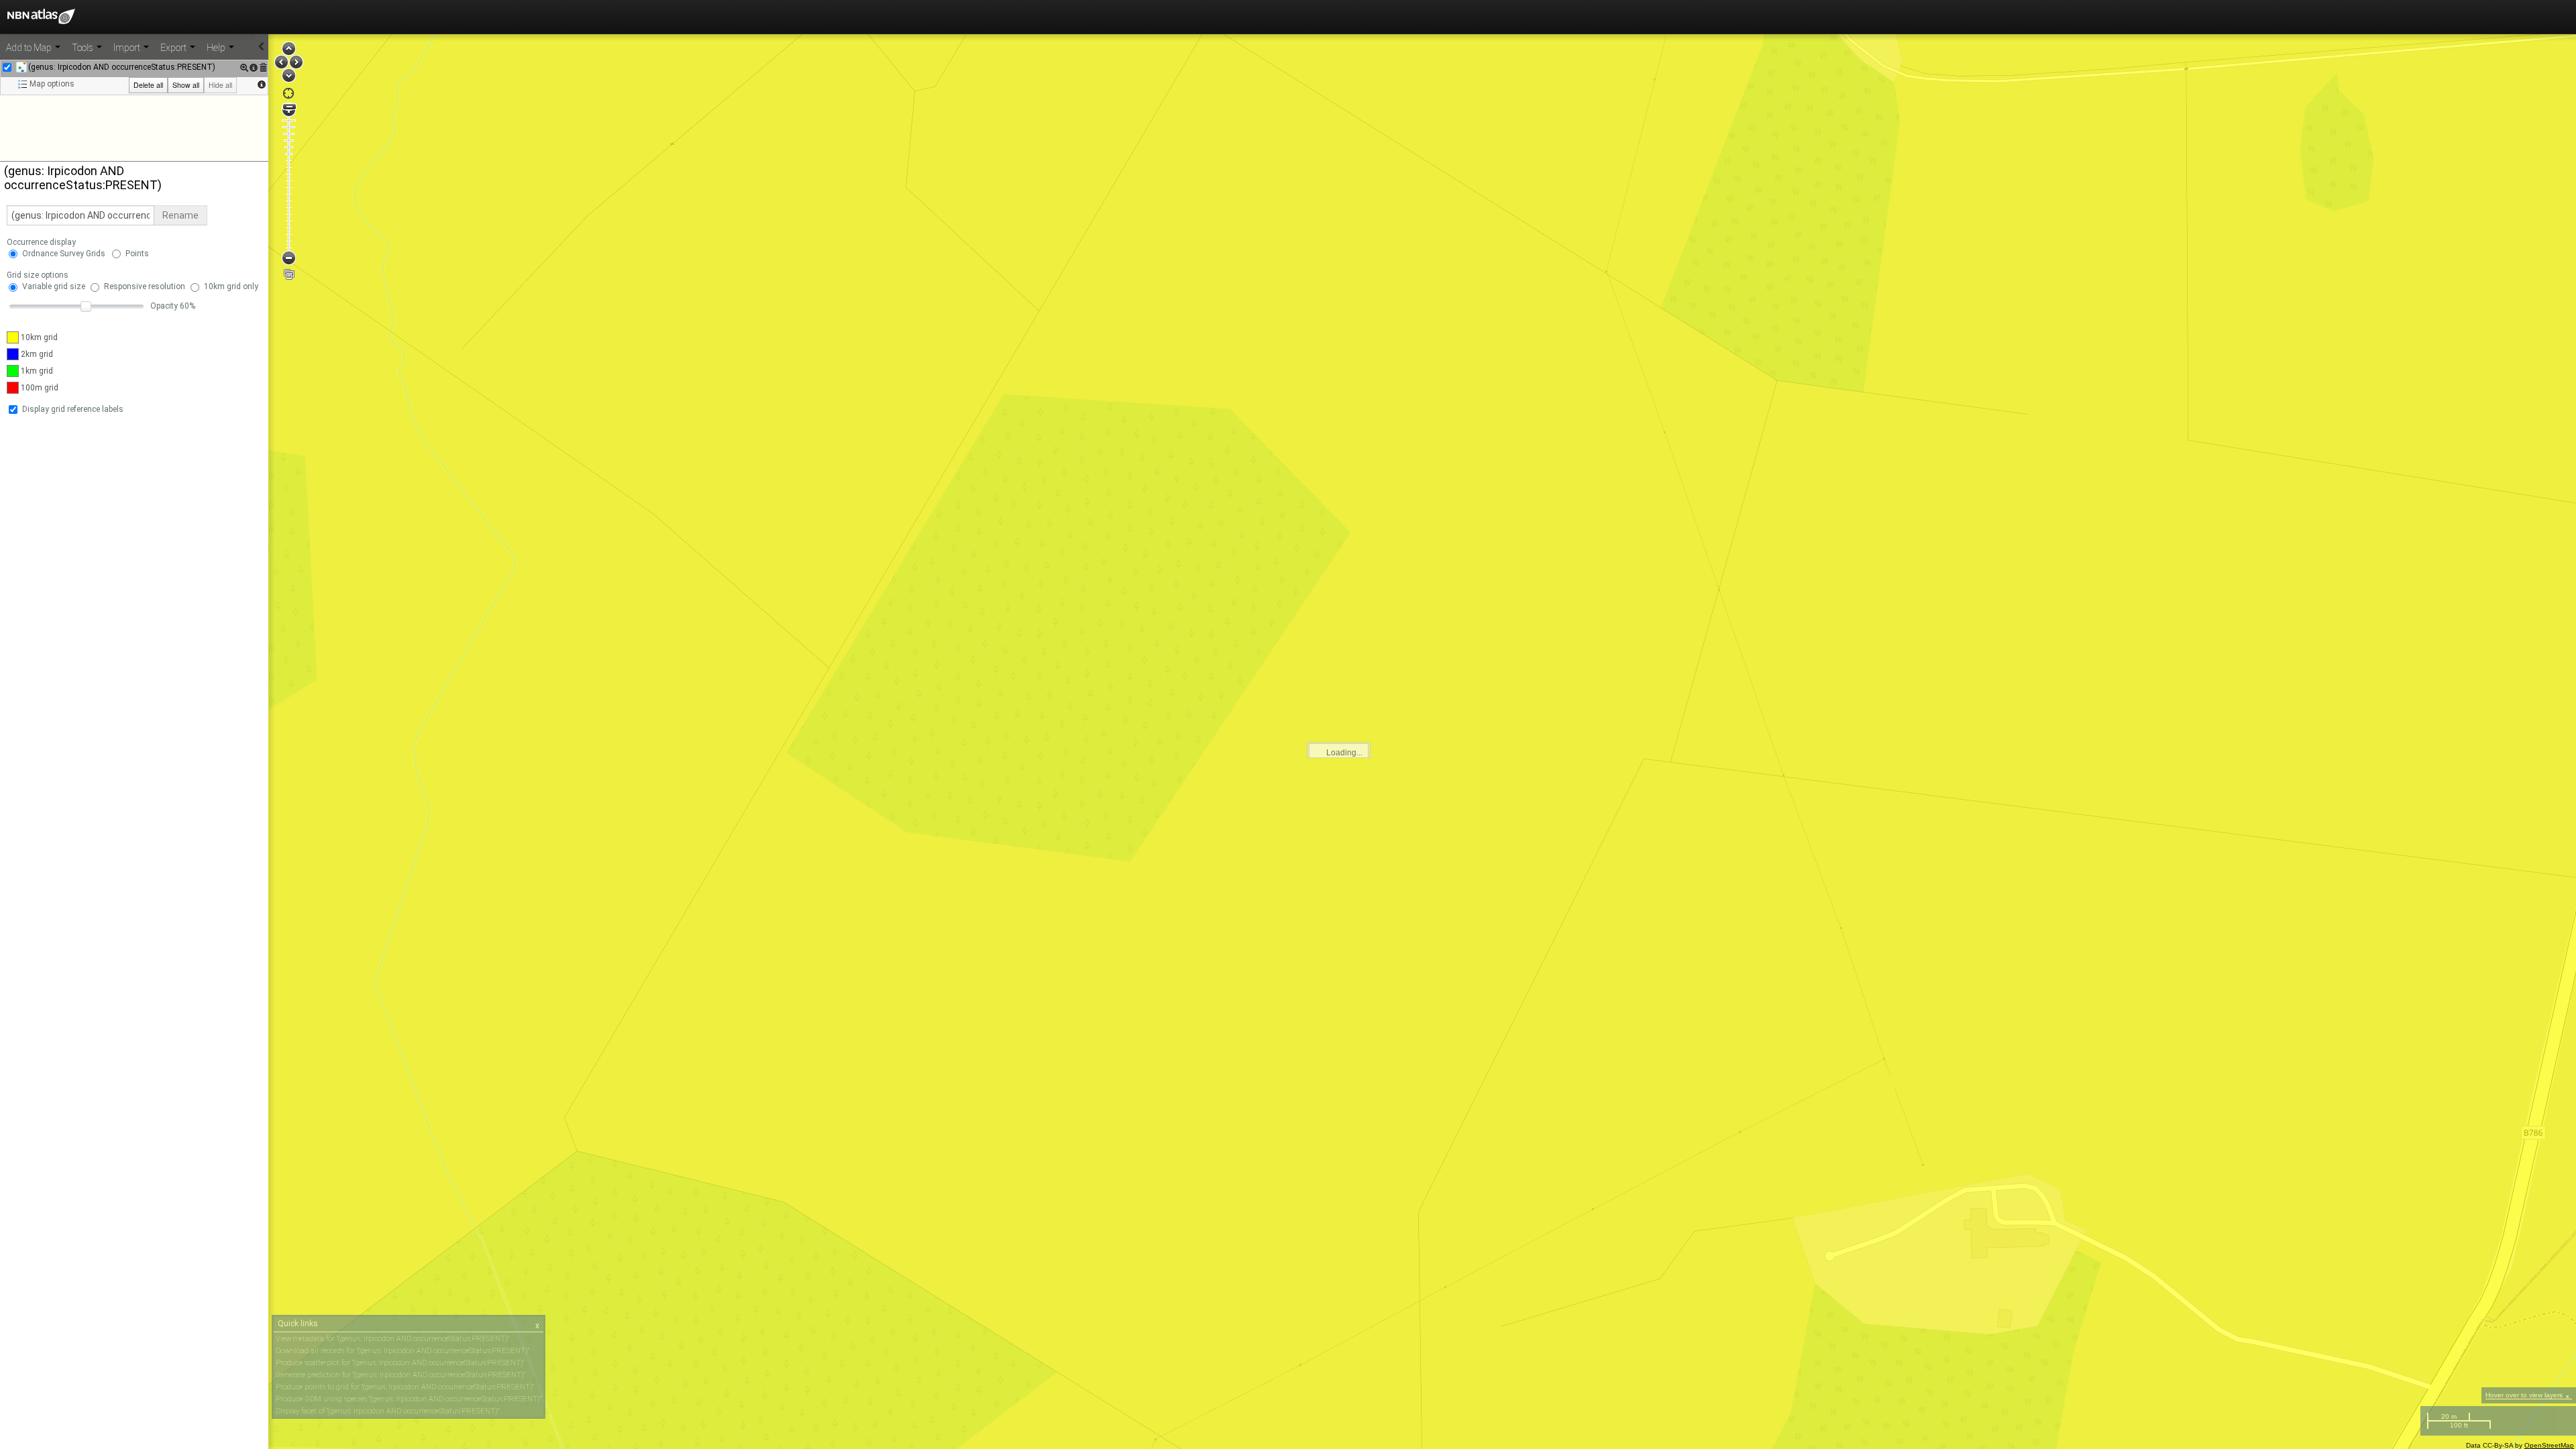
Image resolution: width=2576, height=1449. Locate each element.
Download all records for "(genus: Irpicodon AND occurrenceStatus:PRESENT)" (402, 1351)
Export (174, 48)
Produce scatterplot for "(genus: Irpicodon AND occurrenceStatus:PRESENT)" (400, 1363)
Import (128, 48)
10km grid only (231, 286)
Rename (180, 215)
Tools (84, 48)
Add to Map (30, 48)
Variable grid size (54, 286)
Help (217, 48)
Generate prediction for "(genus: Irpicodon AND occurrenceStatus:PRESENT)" (400, 1375)
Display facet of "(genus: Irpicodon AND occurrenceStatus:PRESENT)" (387, 1411)
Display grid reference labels (73, 409)
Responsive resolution (145, 286)
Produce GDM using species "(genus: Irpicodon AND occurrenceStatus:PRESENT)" (409, 1399)
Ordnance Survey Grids (64, 254)
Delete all (148, 85)
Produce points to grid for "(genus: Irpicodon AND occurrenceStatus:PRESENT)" (405, 1387)
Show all (186, 85)
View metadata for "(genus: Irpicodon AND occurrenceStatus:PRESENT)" (392, 1339)
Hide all (220, 85)
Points (137, 254)
